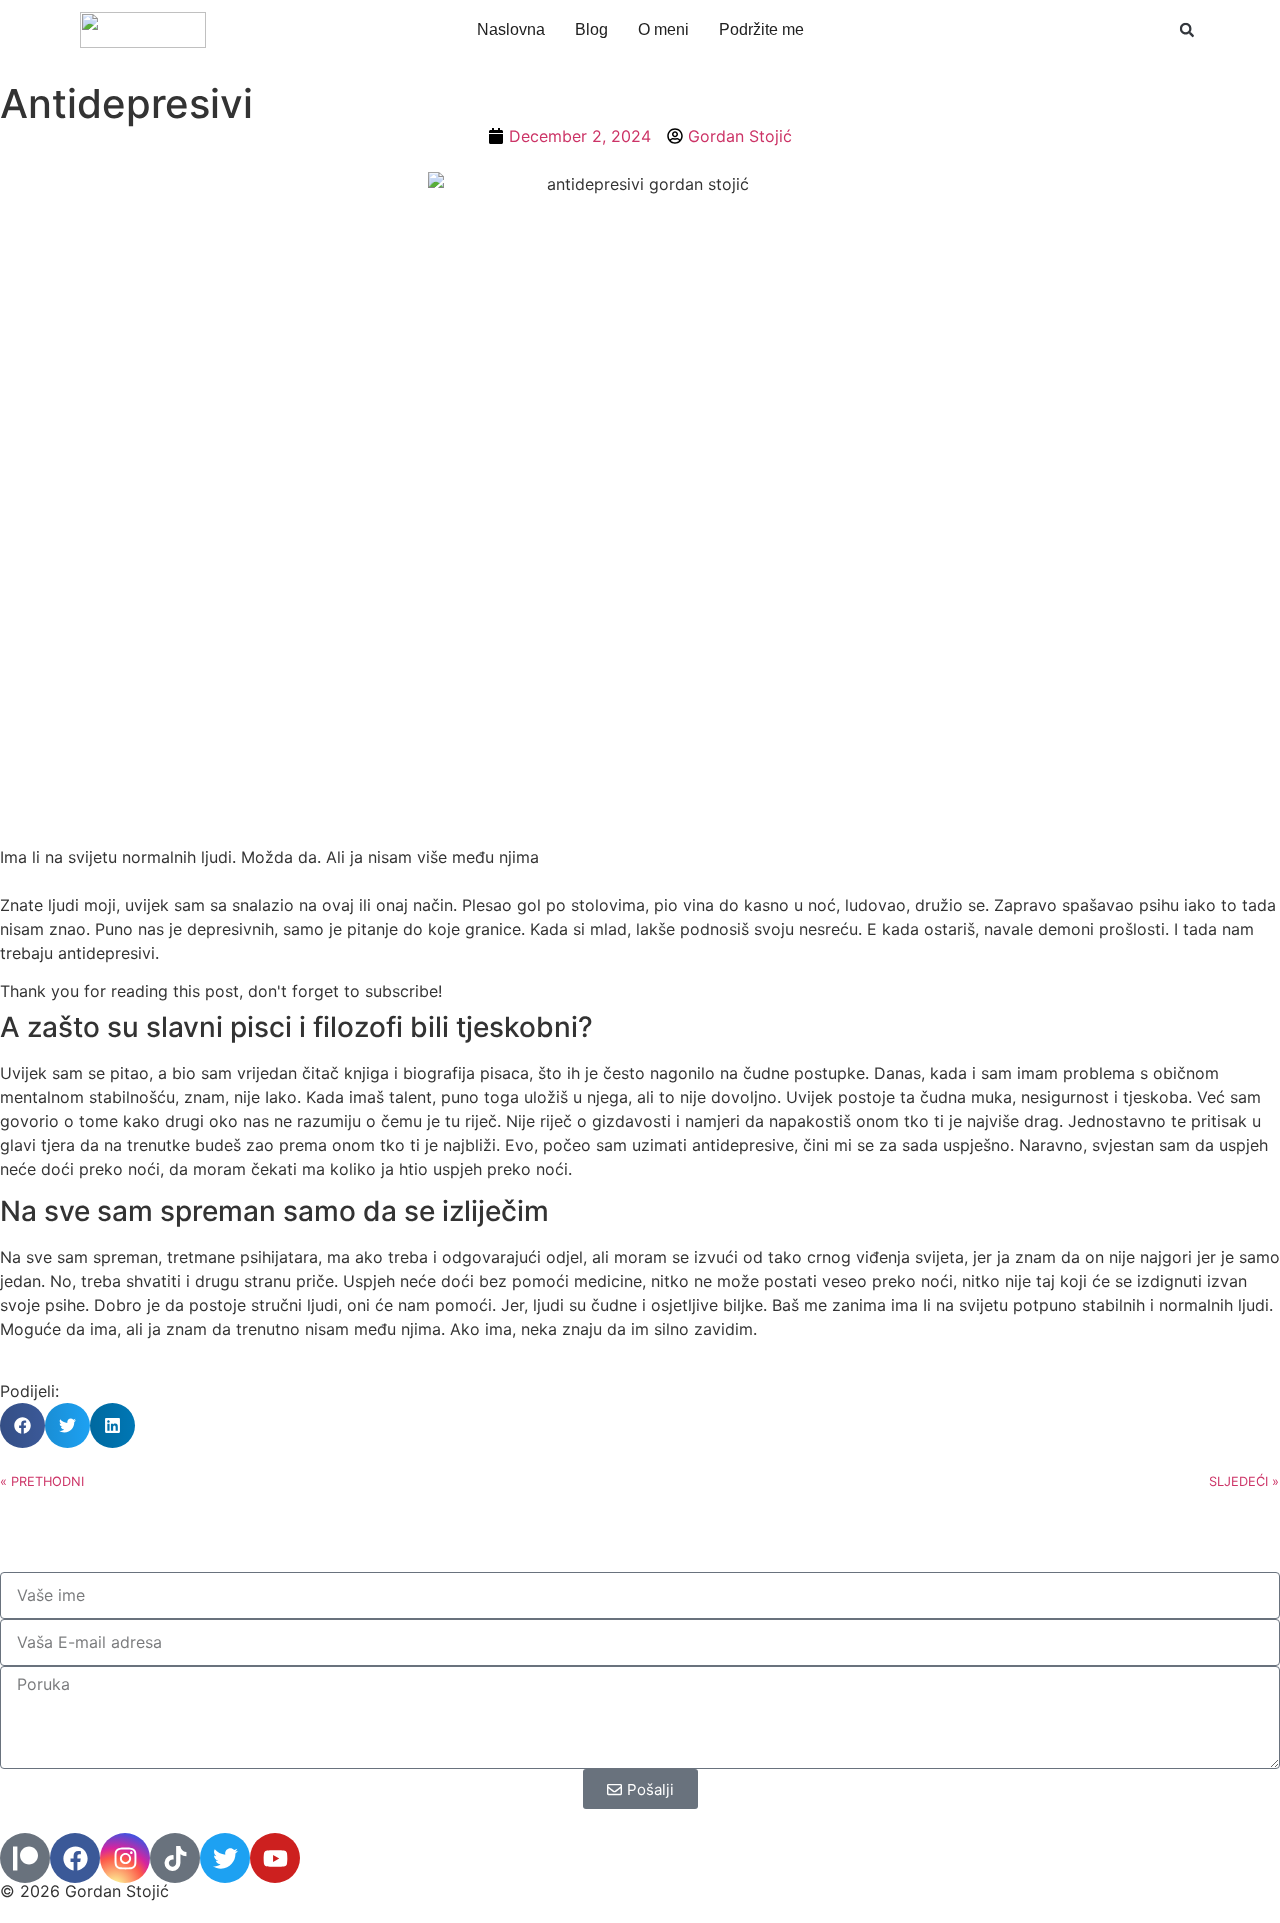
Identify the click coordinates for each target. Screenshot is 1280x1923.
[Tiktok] (175, 1858)
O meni (663, 29)
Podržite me (761, 29)
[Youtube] (275, 1858)
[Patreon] (25, 1858)
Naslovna (511, 29)
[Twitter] (225, 1858)
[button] (1187, 30)
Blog (591, 29)
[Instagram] (125, 1858)
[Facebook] (75, 1858)
